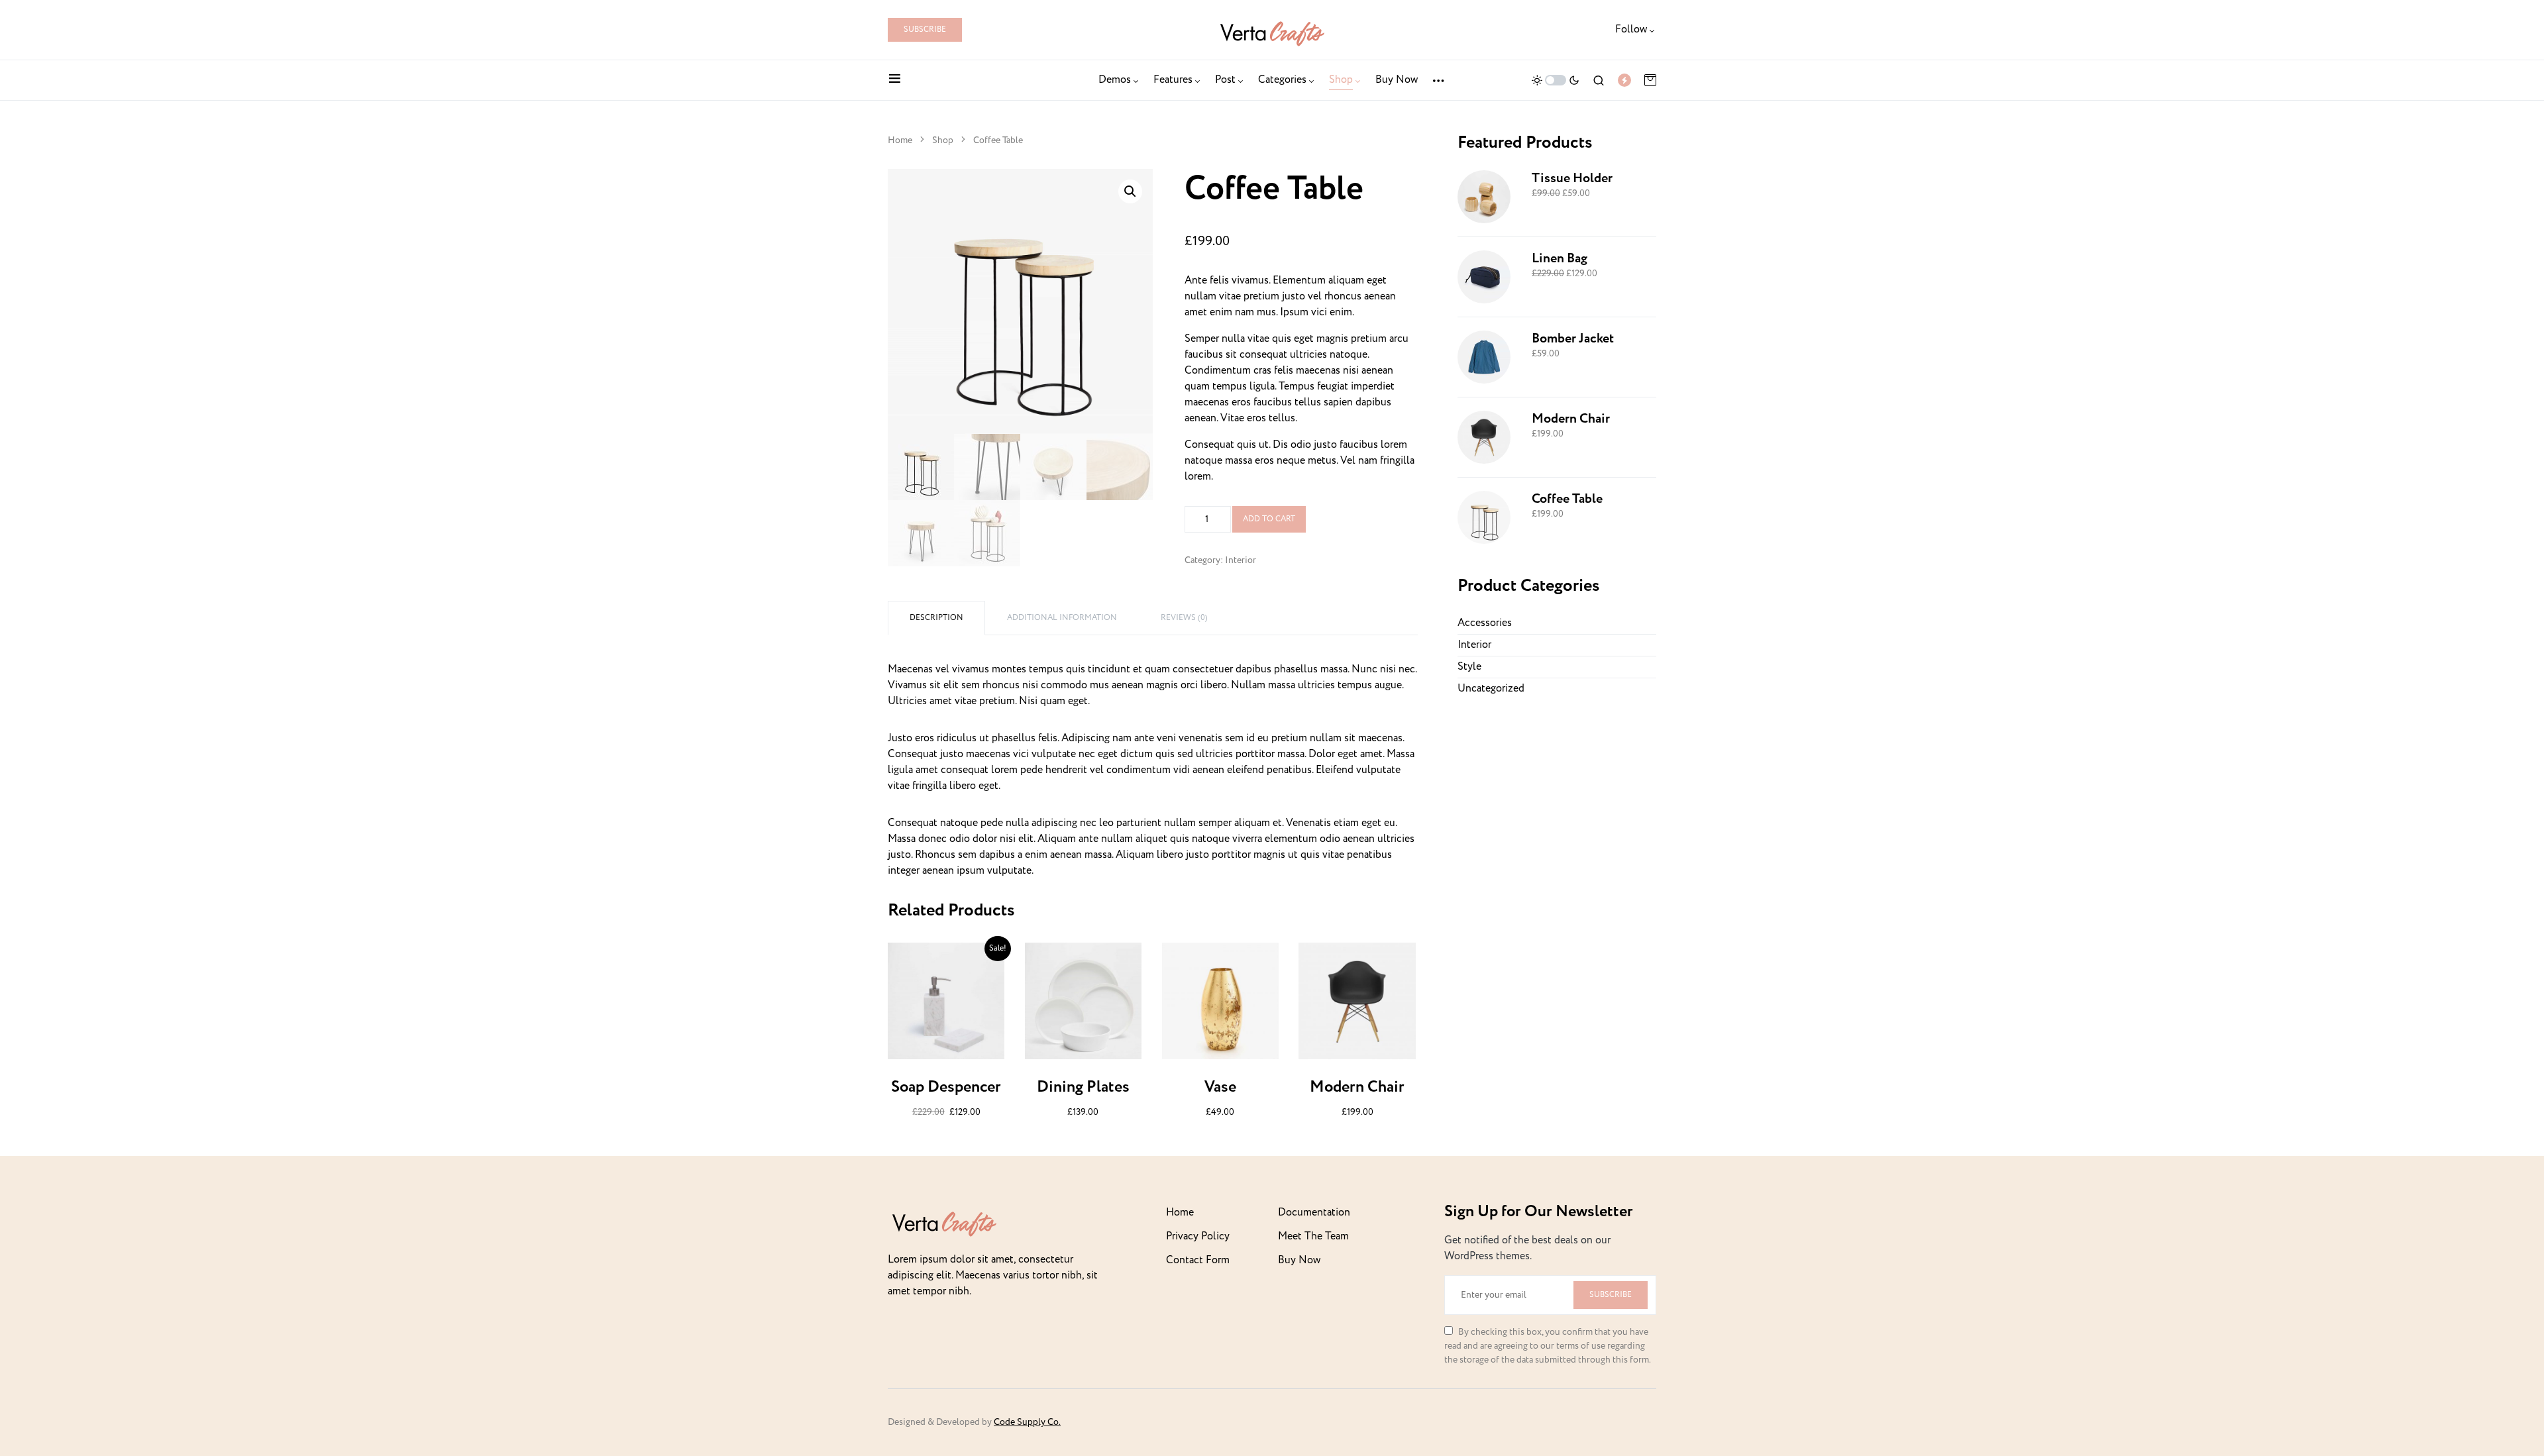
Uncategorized (1491, 689)
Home (900, 140)
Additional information (1062, 618)
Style (1469, 667)
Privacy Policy (1198, 1236)
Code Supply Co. (1027, 1422)
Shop (943, 140)
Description (936, 618)
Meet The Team (1313, 1236)
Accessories (1485, 623)
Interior (1241, 560)
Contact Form (1198, 1260)
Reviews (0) (1184, 618)
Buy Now (1299, 1260)
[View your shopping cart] (1650, 80)
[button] (895, 80)
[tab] (936, 618)
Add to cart (1269, 519)
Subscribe (925, 29)
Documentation (1314, 1213)
